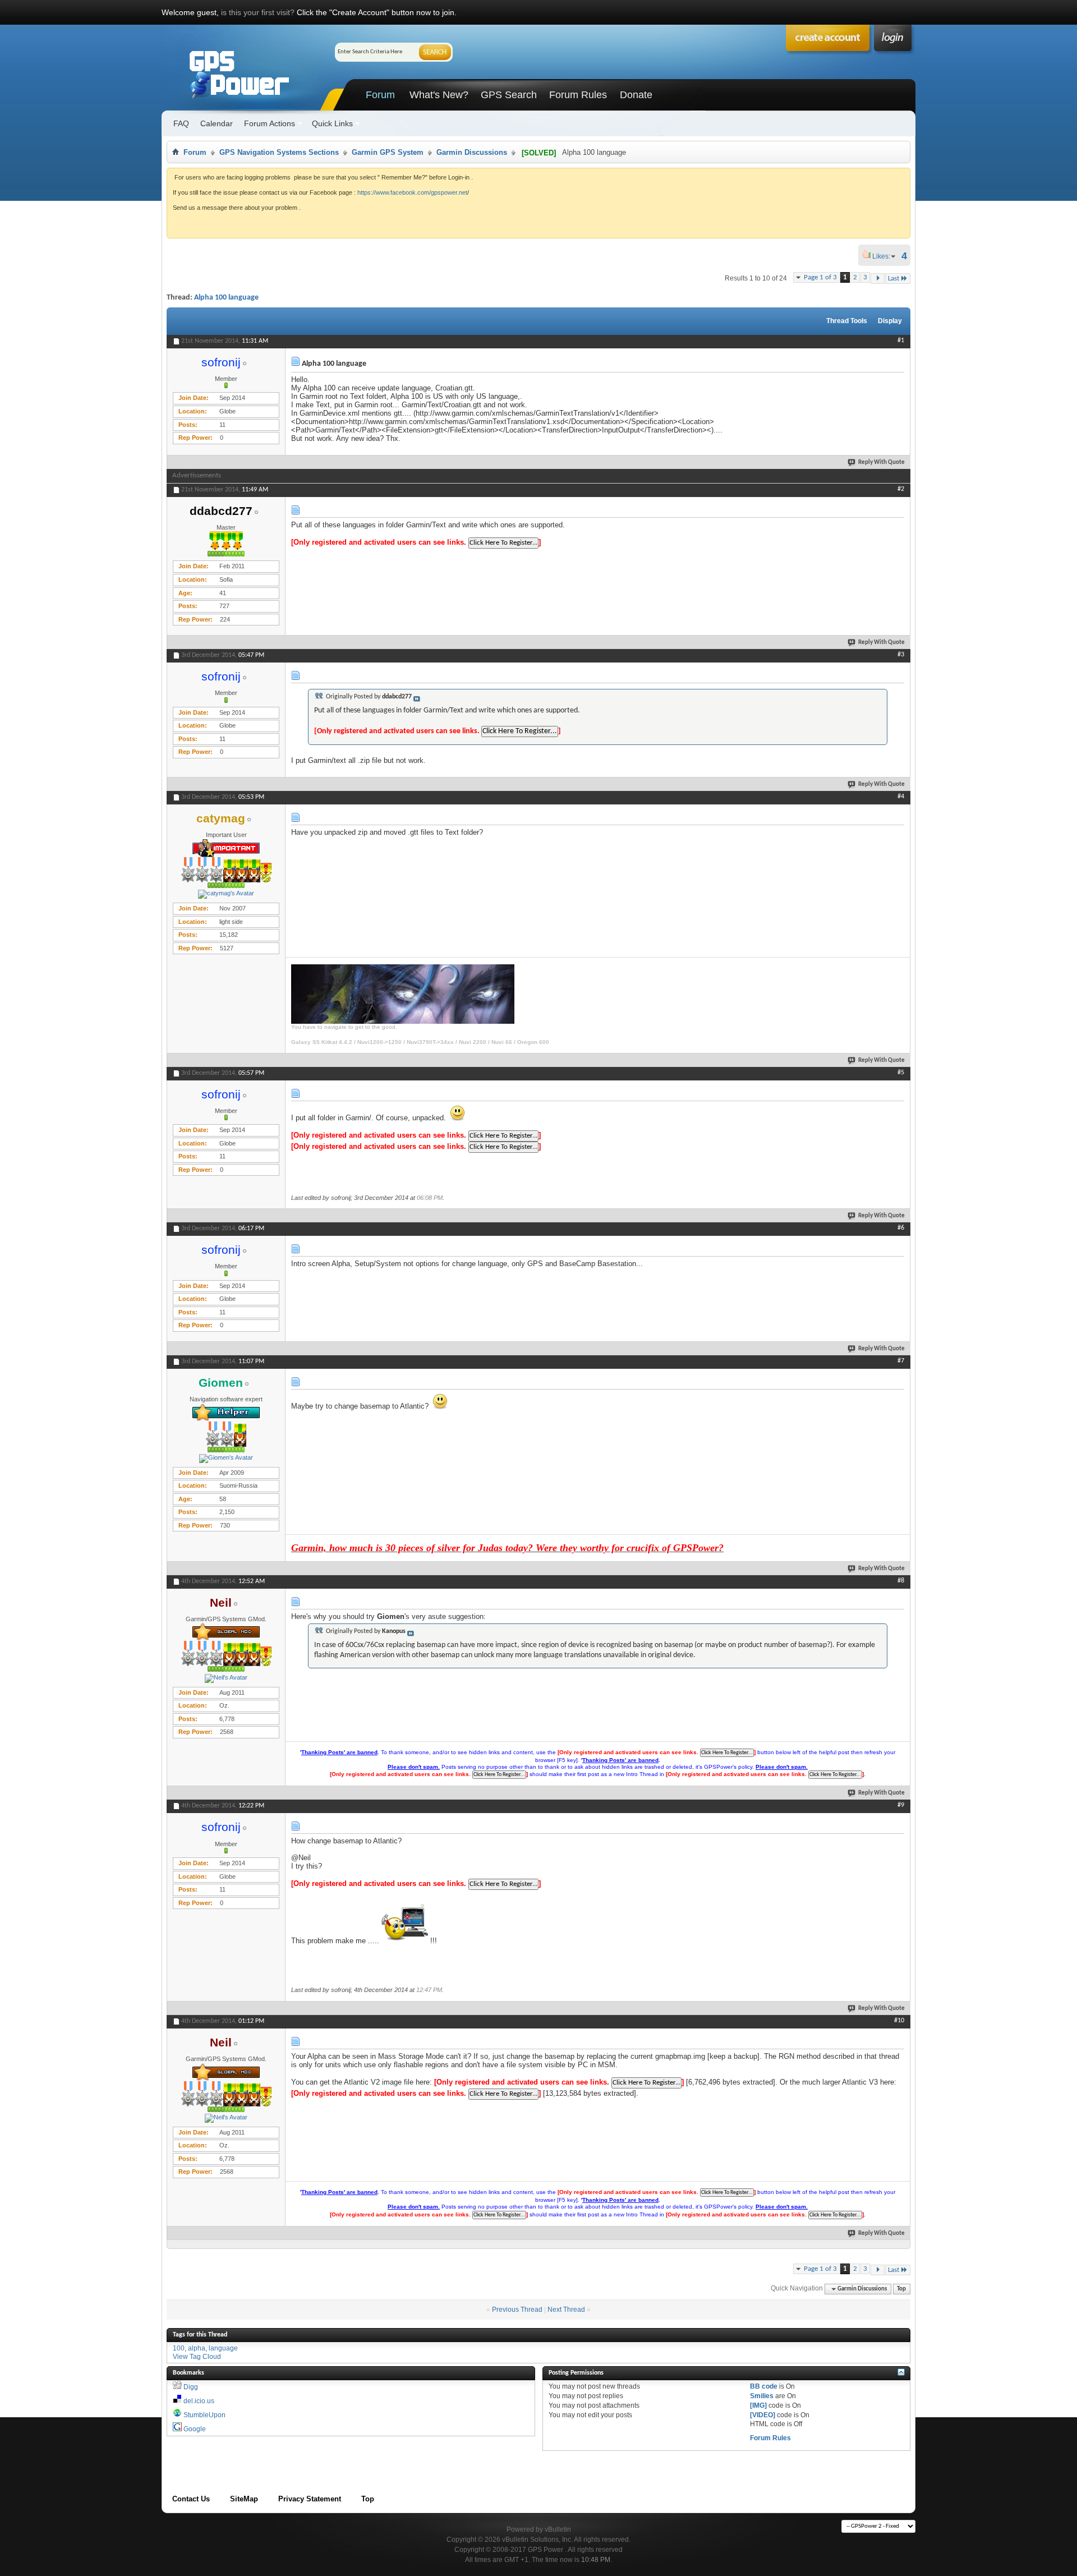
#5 (901, 1073)
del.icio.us (199, 2401)
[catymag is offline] (226, 894)
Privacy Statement (310, 2499)
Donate (636, 95)
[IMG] (758, 2405)
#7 (901, 1361)
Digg (191, 2387)
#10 (899, 2021)
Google (195, 2429)
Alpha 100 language (226, 298)
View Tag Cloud (197, 2357)
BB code (764, 2386)
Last (894, 279)
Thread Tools (847, 321)
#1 (901, 341)
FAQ (181, 123)
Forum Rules (578, 95)
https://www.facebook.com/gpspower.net (412, 192)
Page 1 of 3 (820, 277)
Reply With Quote (882, 463)
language (223, 2348)
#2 (901, 489)
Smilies (762, 2396)
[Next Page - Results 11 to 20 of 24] (878, 279)
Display (890, 321)
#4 (901, 797)
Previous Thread (517, 2310)
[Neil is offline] (226, 1678)
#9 (901, 1805)
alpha (197, 2348)
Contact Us (191, 2499)
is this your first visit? (258, 12)
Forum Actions (270, 123)
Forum (380, 95)
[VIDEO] (763, 2415)
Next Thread (566, 2310)
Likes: (885, 256)
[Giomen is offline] (226, 1459)
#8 (901, 1581)
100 (179, 2348)
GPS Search (509, 95)
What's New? (439, 95)
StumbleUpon (204, 2415)
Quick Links (332, 123)
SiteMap (244, 2499)
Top (901, 2289)
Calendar (217, 123)
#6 (901, 1228)
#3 (901, 655)
